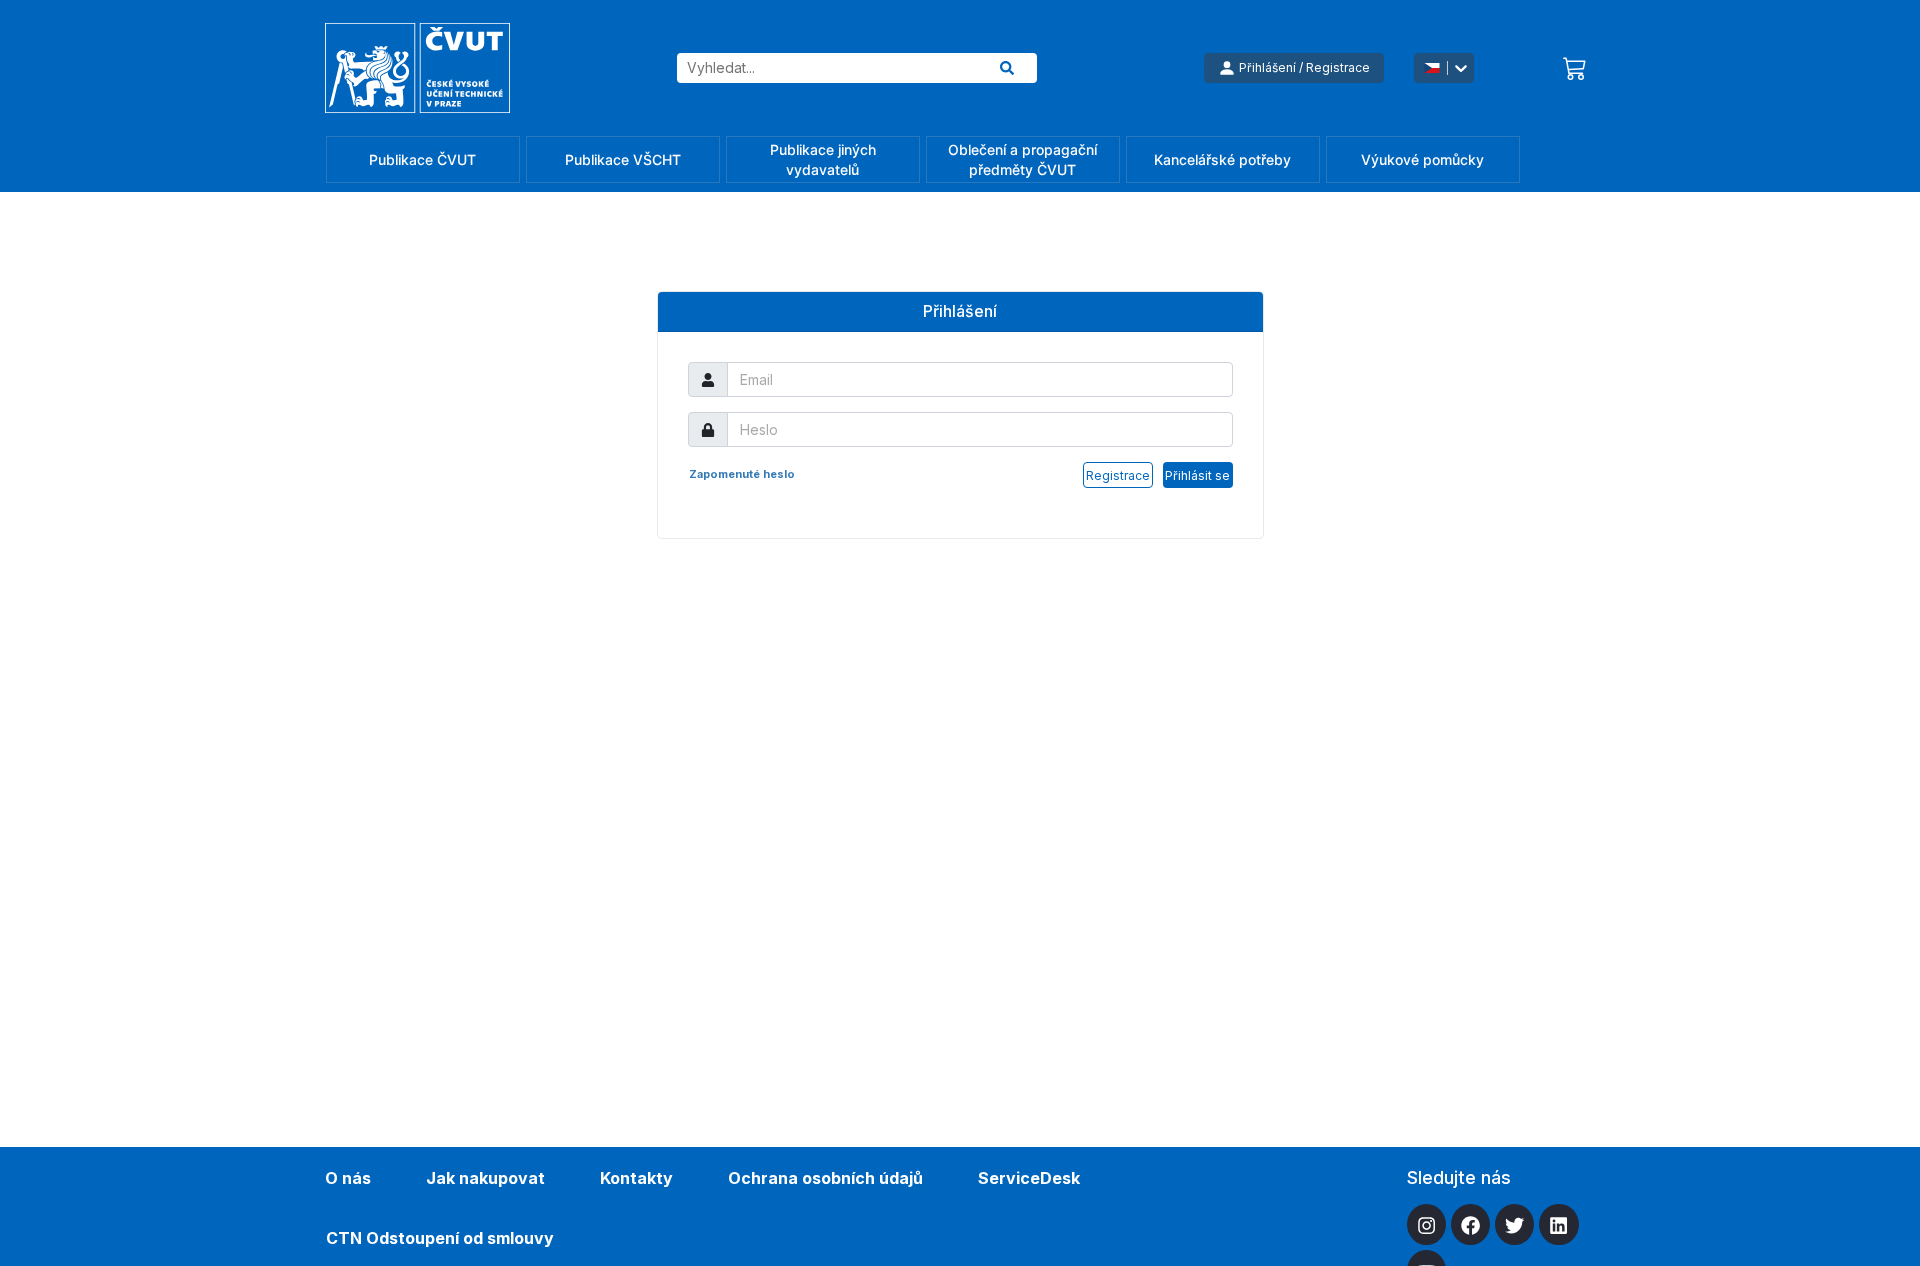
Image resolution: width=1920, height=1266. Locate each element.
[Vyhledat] (1007, 68)
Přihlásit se (1197, 475)
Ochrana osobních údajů (825, 1178)
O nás (348, 1178)
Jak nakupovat (485, 1178)
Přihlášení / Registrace (1304, 67)
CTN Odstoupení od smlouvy (440, 1238)
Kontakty (636, 1178)
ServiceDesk (1029, 1178)
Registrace (1118, 475)
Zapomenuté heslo (742, 474)
